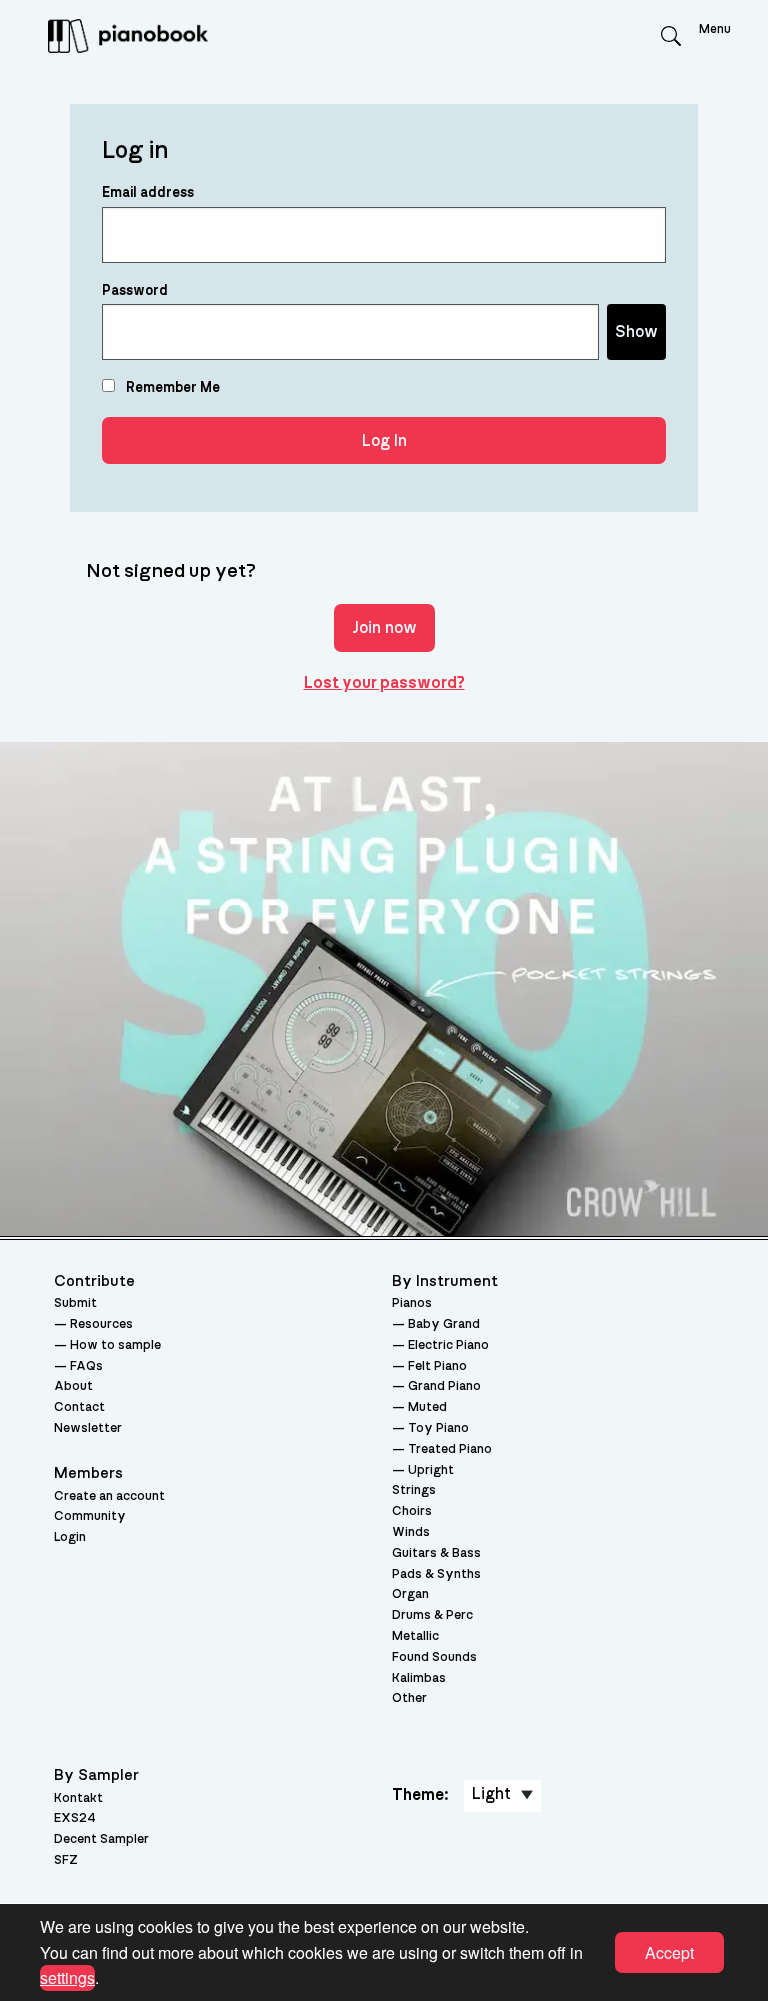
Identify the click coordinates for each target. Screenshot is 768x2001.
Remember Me (171, 388)
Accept (669, 1952)
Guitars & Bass (436, 1553)
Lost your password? (384, 683)
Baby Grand (444, 1324)
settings (67, 1977)
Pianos (412, 1303)
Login (70, 1537)
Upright (431, 1470)
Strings (414, 1490)
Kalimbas (419, 1678)
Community (90, 1516)
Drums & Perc (432, 1615)
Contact (79, 1407)
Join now (384, 628)
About (73, 1386)
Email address (148, 193)
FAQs (86, 1366)
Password (135, 291)
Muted (427, 1407)
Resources (101, 1324)
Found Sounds (434, 1657)
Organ (410, 1594)
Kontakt (78, 1798)
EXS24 (75, 1818)
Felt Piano (437, 1366)
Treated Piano (450, 1449)
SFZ (66, 1860)
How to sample (115, 1345)
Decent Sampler (101, 1839)
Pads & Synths (436, 1574)
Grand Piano (444, 1386)
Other (409, 1698)
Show (636, 332)
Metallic (415, 1636)
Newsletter (88, 1428)
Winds (411, 1532)
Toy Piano (438, 1428)
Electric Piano (448, 1345)
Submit (75, 1303)
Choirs (412, 1511)
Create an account (109, 1496)
